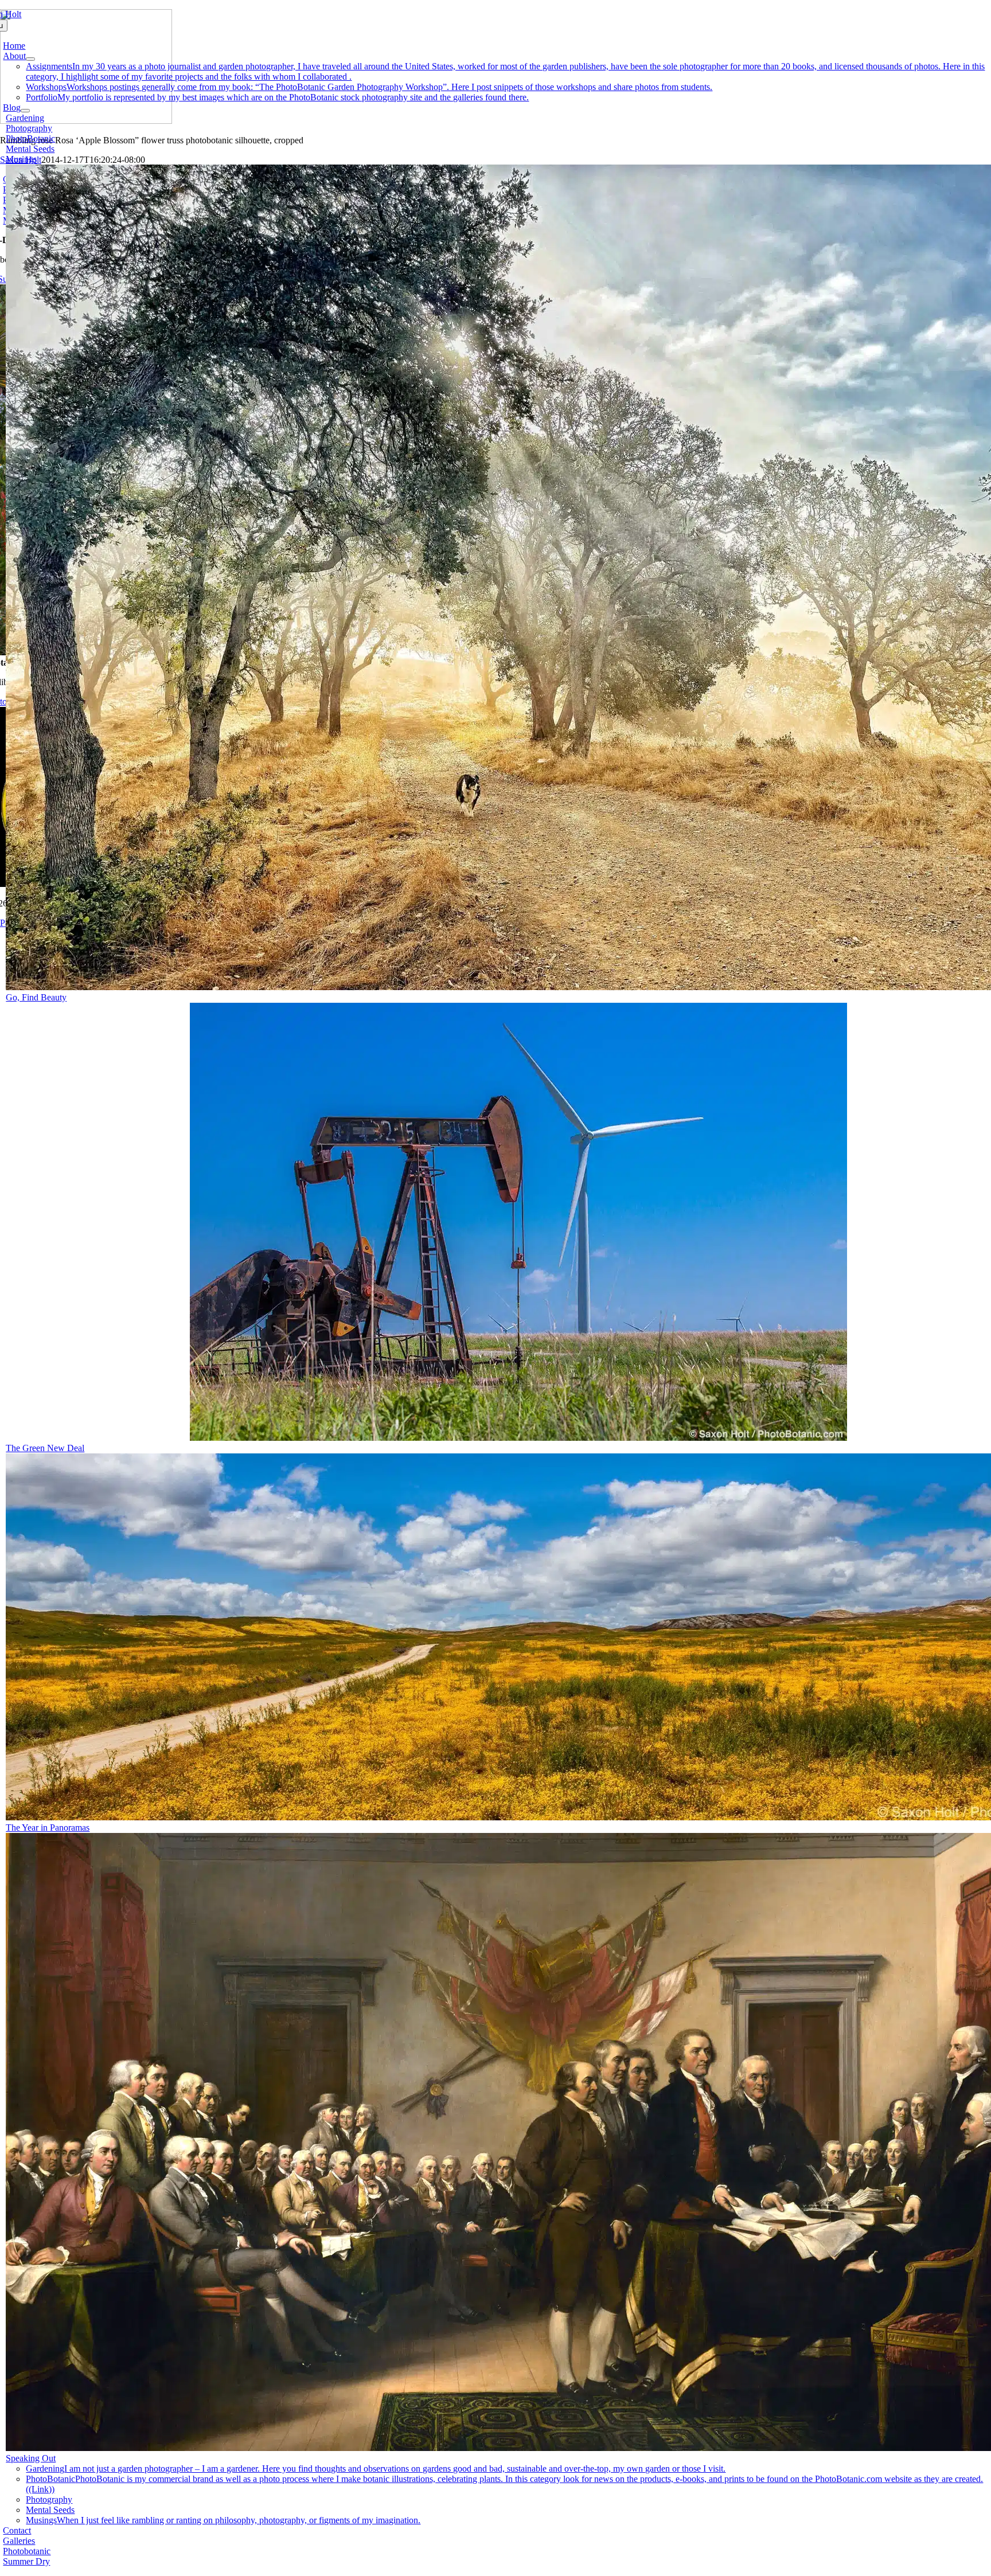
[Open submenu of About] (30, 59)
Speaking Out (31, 2458)
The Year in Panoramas (48, 1828)
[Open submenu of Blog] (25, 111)
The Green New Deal (45, 1448)
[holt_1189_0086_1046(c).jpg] (518, 1438)
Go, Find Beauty (36, 997)
